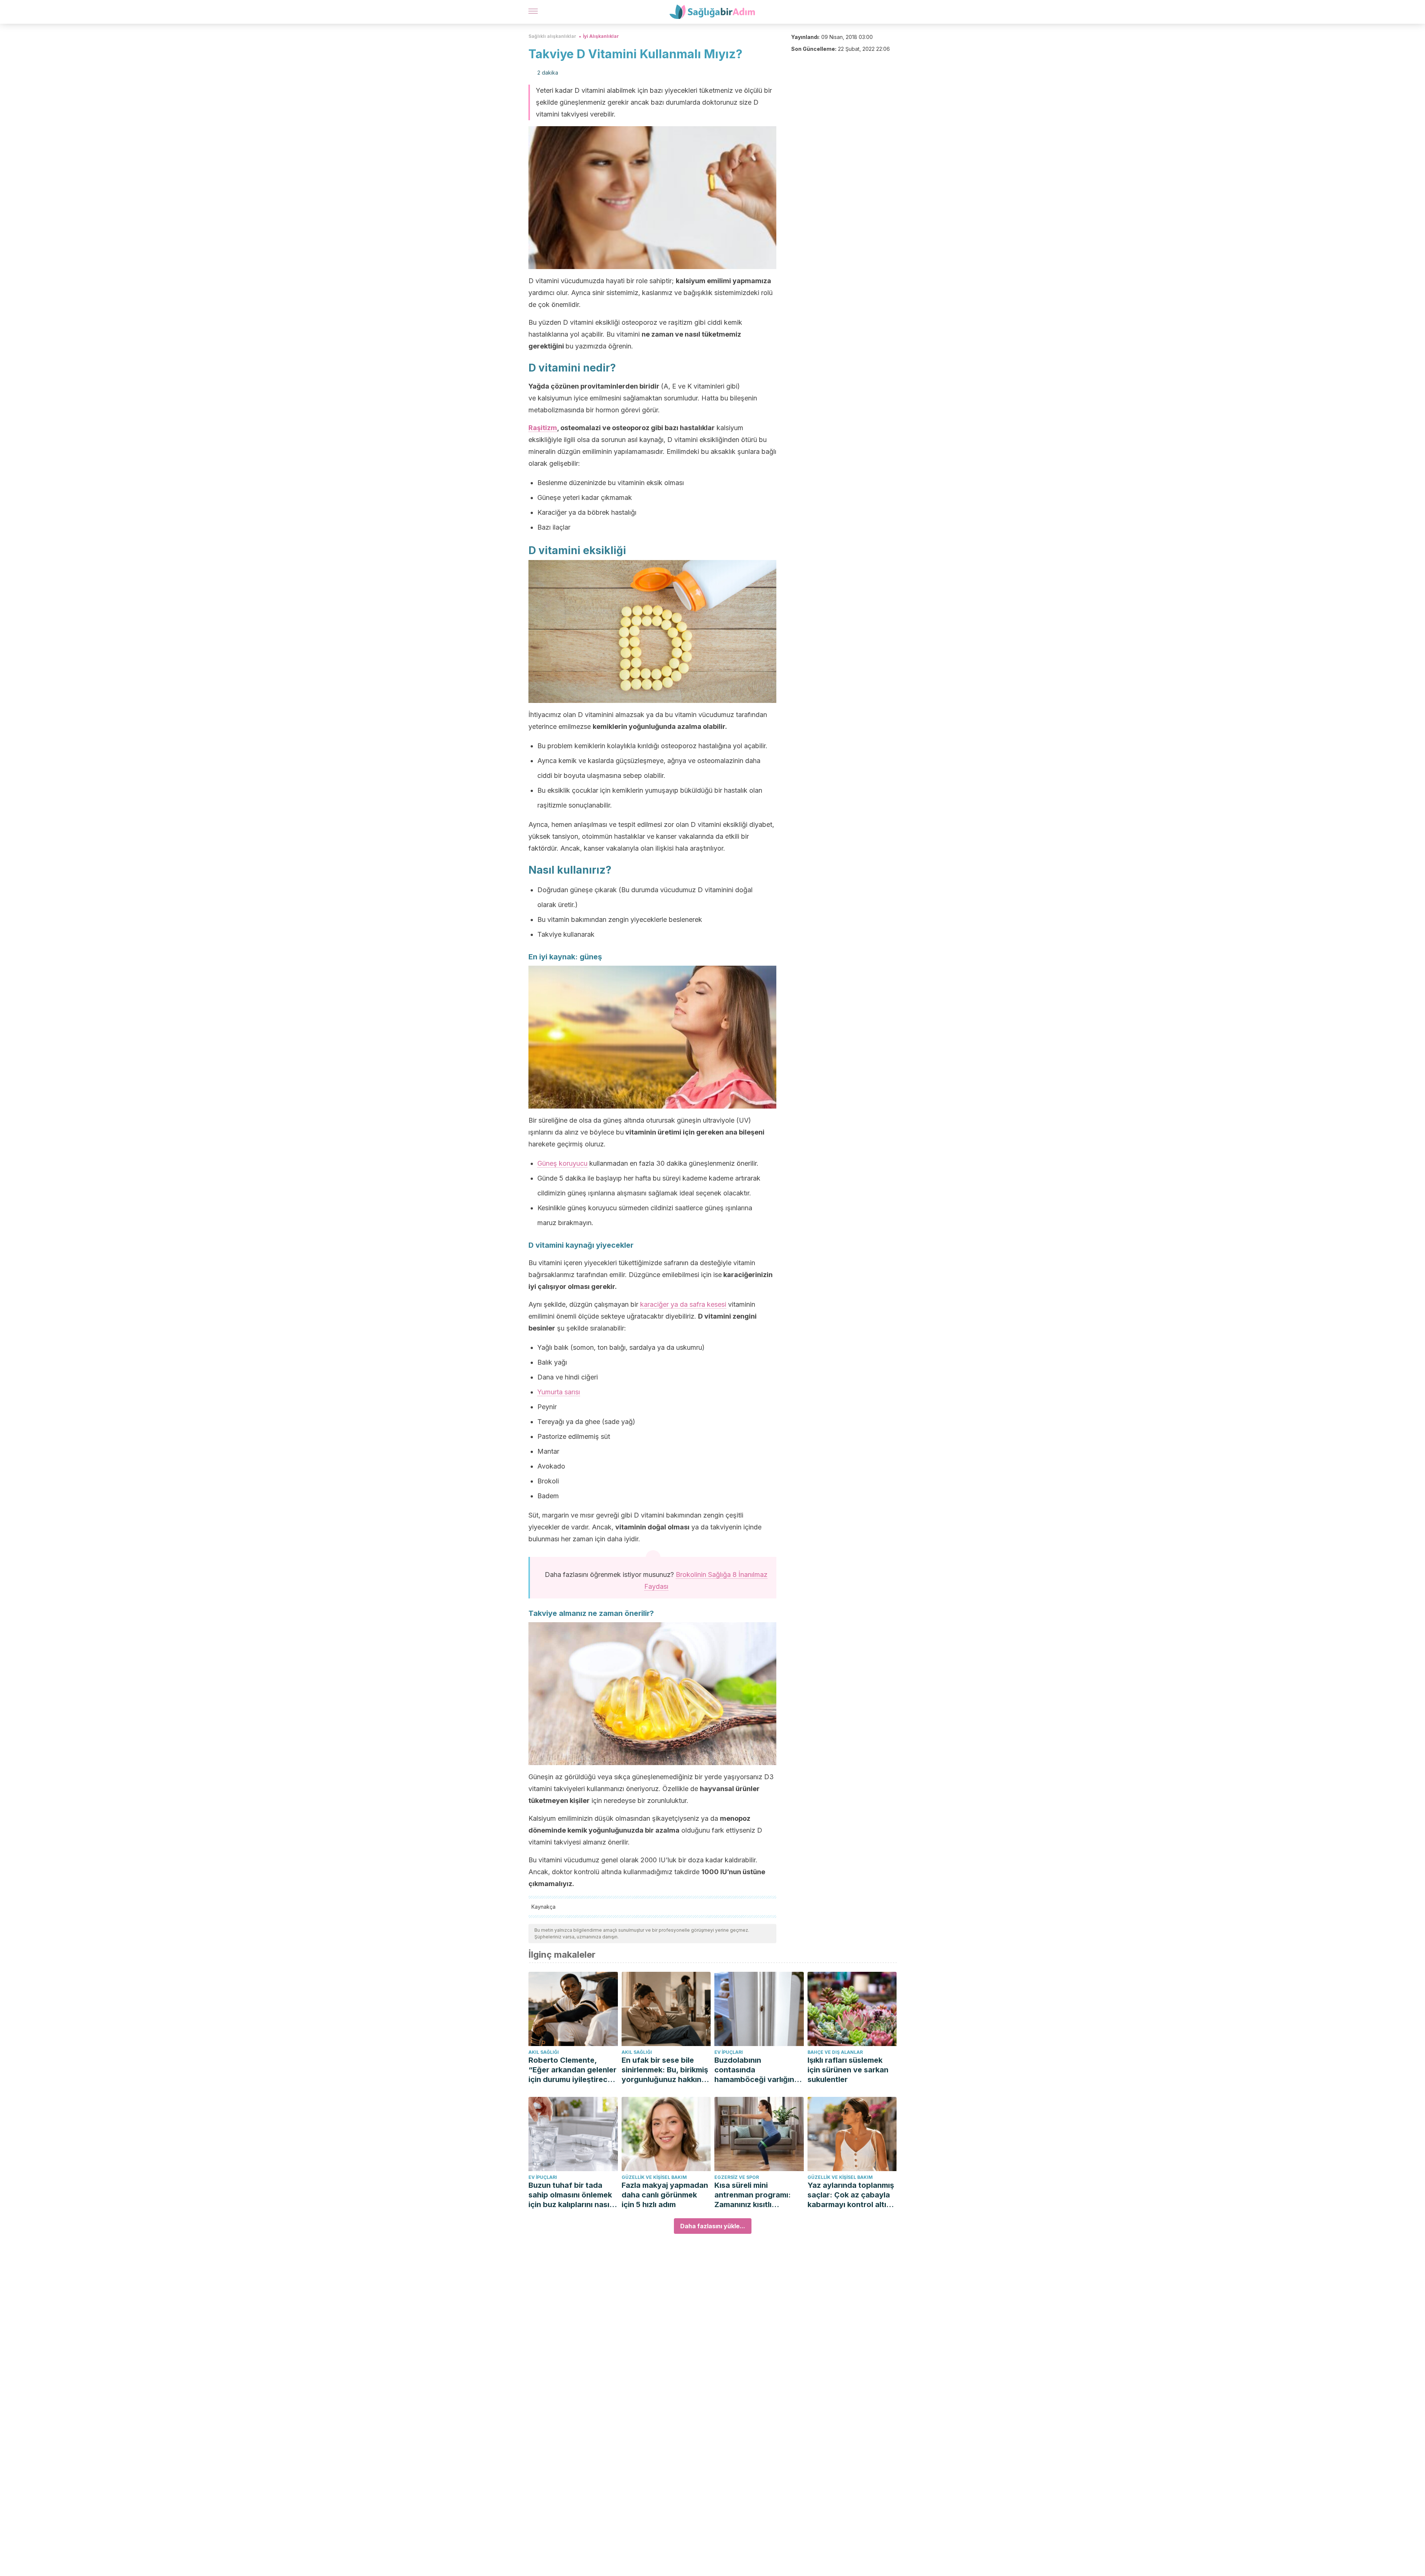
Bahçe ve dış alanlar (835, 2052)
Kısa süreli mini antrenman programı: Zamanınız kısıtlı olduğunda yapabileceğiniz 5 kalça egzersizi (757, 2195)
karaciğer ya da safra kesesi (683, 1304)
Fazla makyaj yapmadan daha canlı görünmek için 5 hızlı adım (665, 2195)
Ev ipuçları (729, 2052)
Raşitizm (543, 428)
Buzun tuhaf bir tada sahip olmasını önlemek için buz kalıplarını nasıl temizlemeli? (570, 2195)
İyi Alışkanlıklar (601, 36)
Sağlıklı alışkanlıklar (552, 36)
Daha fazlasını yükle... (713, 2226)
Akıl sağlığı (544, 2052)
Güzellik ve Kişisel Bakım (654, 2177)
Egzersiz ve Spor (737, 2177)
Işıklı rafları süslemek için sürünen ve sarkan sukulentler (848, 2070)
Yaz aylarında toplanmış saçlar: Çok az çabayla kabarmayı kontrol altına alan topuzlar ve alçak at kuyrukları (852, 2195)
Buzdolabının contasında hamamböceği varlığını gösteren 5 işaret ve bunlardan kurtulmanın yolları (755, 2070)
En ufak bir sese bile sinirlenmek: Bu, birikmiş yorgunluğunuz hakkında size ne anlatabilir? (666, 2070)
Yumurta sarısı (559, 1392)
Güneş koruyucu (562, 1163)
